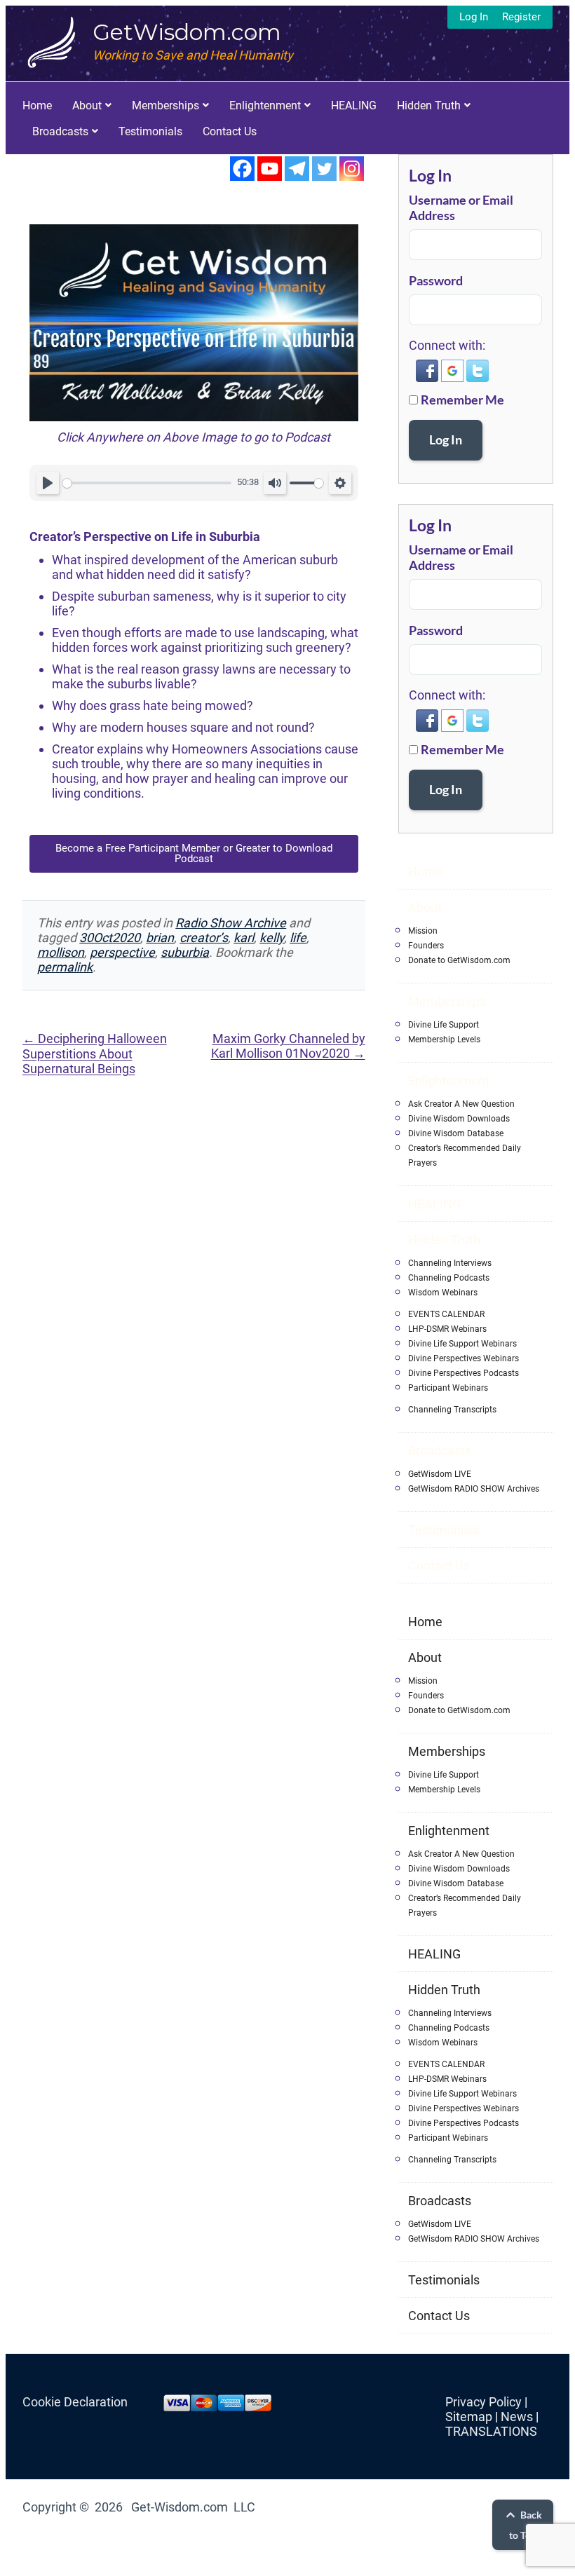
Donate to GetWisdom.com (459, 960)
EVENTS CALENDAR (446, 1314)
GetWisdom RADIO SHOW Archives (474, 1489)
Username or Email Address (461, 207)
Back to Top (526, 2525)
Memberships (165, 105)
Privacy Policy (483, 2402)
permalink (65, 967)
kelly (272, 938)
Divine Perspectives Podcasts (464, 1373)
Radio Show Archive (231, 923)
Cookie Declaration (75, 2402)
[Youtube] (270, 169)
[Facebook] (242, 169)
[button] (428, 378)
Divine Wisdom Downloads (459, 1119)
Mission (423, 931)
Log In (474, 17)
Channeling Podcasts (449, 1278)
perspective (122, 952)
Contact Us (230, 131)
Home (37, 105)
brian (160, 938)
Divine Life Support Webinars (462, 1344)
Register (521, 17)
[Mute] (275, 483)
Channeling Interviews (450, 1263)
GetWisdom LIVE (440, 1474)
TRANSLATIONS (491, 2431)
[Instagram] (352, 169)
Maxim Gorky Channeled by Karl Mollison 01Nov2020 (288, 1046)
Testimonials (150, 131)
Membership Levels (444, 1040)
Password (436, 280)
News (517, 2417)
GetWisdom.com (187, 32)
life (298, 938)
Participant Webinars (448, 1388)
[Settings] (340, 483)
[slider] (147, 483)
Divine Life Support (444, 1025)
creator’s (204, 938)
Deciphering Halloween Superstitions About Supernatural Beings (95, 1054)
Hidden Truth (429, 105)
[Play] (48, 483)
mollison (61, 952)
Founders (426, 946)
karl (244, 938)
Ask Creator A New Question (461, 1104)
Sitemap (469, 2417)
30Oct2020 (110, 938)
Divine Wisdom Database (456, 1133)
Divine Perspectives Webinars (464, 1358)
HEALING (354, 105)
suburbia (185, 952)
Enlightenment (265, 105)
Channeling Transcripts (452, 1410)
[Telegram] (297, 169)
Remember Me (462, 400)
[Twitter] (324, 169)
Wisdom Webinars (443, 1293)
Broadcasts (60, 131)
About (87, 105)
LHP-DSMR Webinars (447, 1329)
